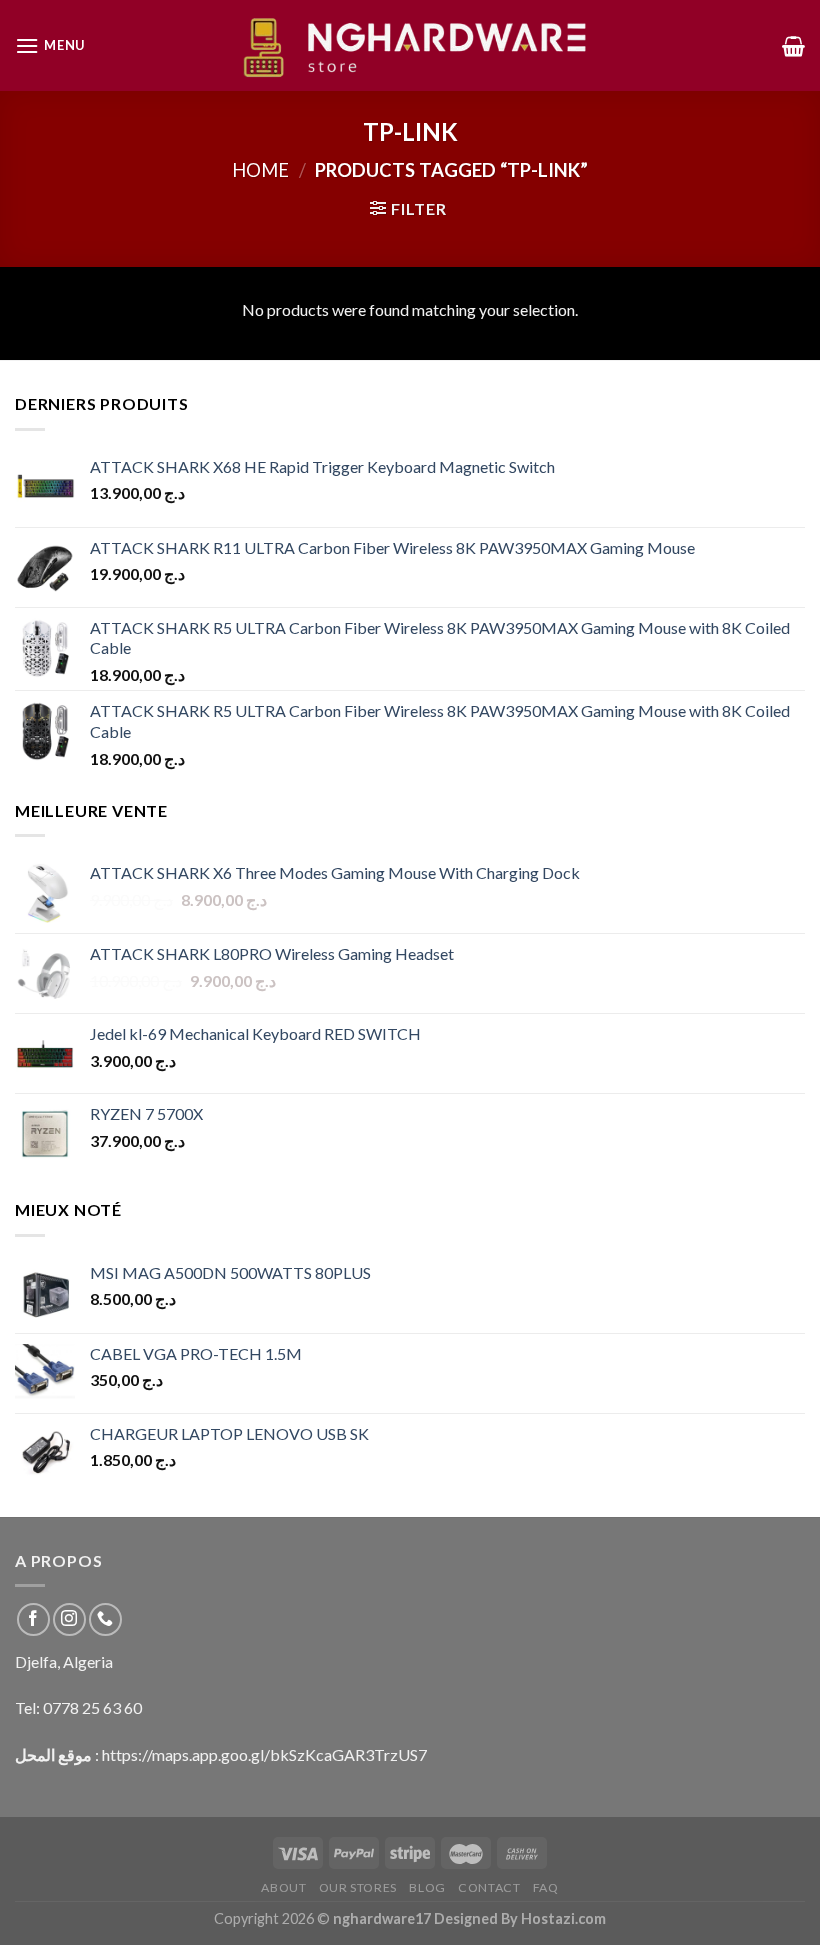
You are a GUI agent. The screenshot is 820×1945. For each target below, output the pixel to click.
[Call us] (105, 1619)
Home (260, 170)
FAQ (546, 1887)
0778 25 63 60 (92, 1707)
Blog (427, 1887)
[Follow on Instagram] (69, 1619)
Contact (489, 1887)
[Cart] (793, 46)
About (283, 1887)
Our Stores (358, 1887)
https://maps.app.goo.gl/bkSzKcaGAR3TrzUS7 (264, 1754)
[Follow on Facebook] (33, 1619)
